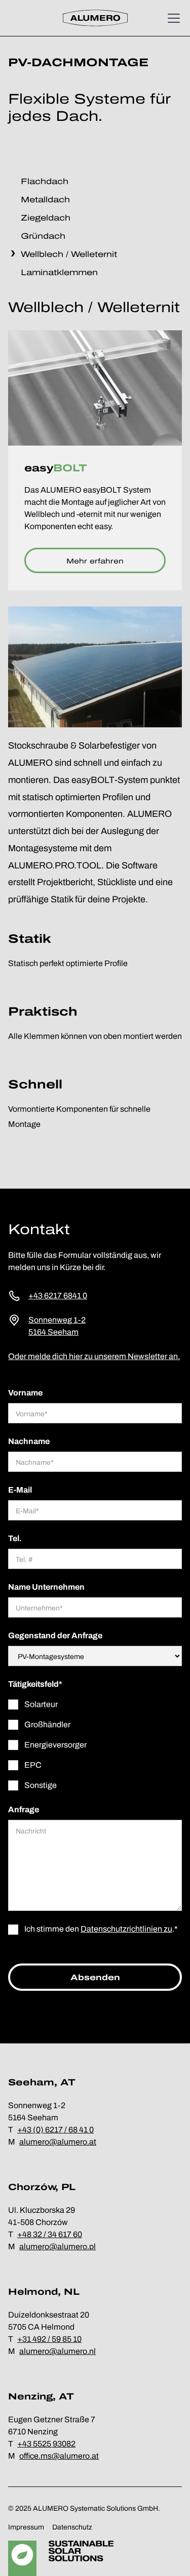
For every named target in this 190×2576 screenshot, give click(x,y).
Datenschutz (72, 2527)
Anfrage (24, 1809)
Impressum (26, 2527)
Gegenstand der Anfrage (55, 1635)
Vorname (25, 1393)
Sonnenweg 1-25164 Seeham (57, 1326)
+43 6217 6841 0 (58, 1296)
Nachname (29, 1441)
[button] (172, 18)
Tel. (15, 1538)
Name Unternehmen (46, 1587)
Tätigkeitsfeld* (35, 1684)
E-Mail (20, 1490)
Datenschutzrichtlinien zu (126, 1929)
